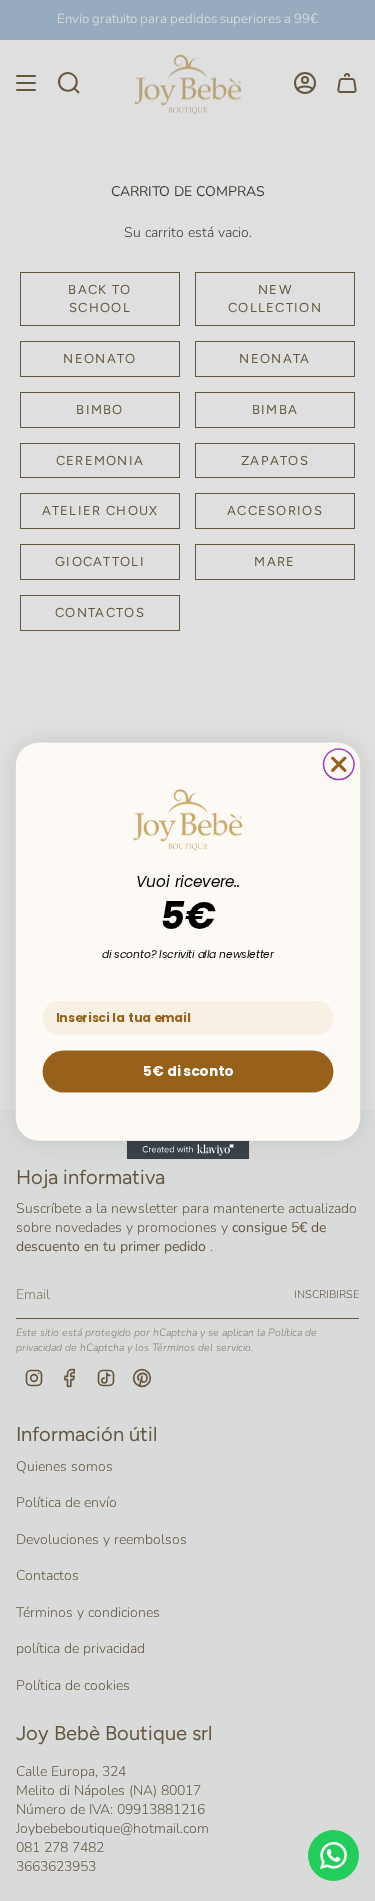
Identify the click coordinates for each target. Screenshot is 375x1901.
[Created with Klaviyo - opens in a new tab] (187, 1149)
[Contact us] (333, 1855)
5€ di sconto (187, 1070)
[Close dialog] (338, 763)
